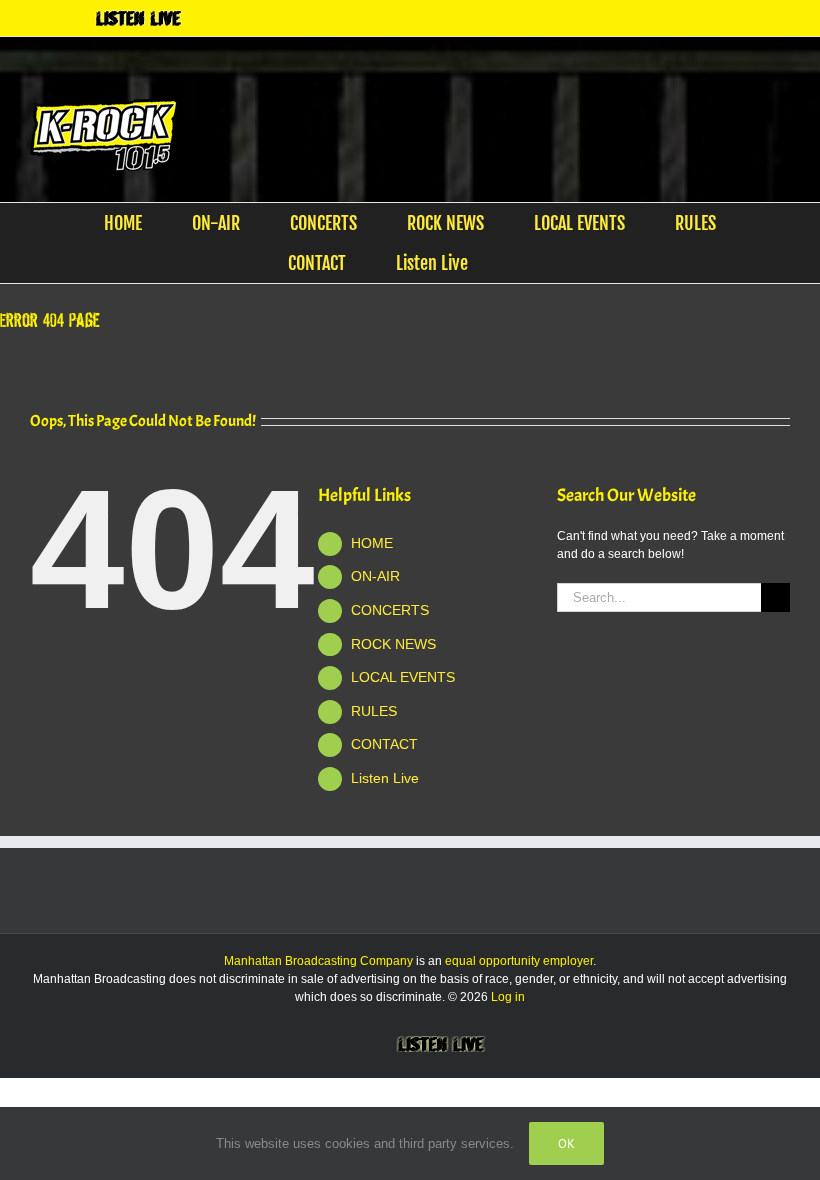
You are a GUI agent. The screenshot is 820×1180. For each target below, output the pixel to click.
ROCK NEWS (393, 644)
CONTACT (384, 744)
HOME (372, 543)
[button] (525, 263)
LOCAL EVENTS (403, 677)
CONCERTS (390, 610)
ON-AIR (375, 576)
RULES (374, 711)
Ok (566, 1143)
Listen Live (385, 778)
